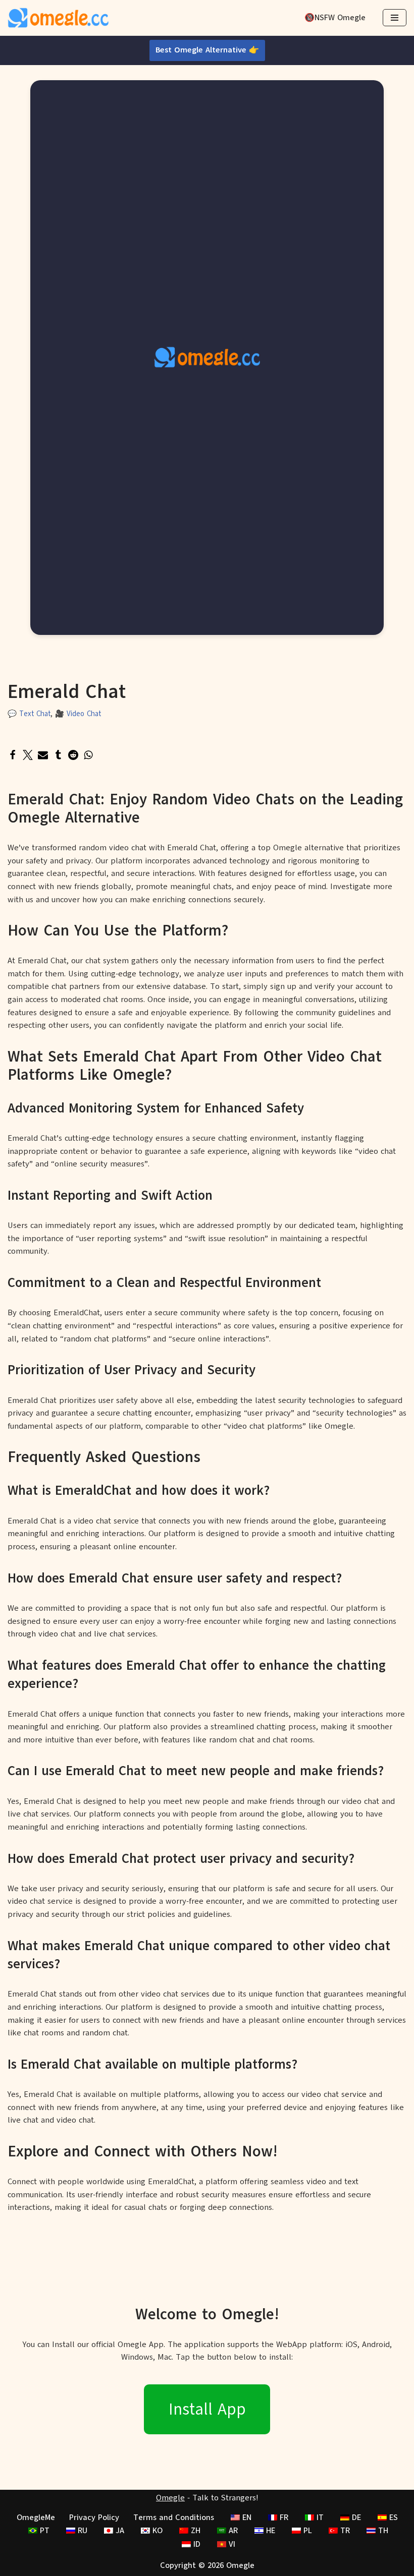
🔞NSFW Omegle (335, 18)
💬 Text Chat (29, 714)
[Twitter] (28, 755)
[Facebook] (13, 755)
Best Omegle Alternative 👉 (207, 50)
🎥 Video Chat (78, 714)
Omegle (170, 2498)
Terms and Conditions (174, 2518)
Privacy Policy (94, 2518)
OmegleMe (36, 2518)
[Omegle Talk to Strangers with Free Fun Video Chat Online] (58, 18)
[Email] (43, 755)
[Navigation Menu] (395, 18)
